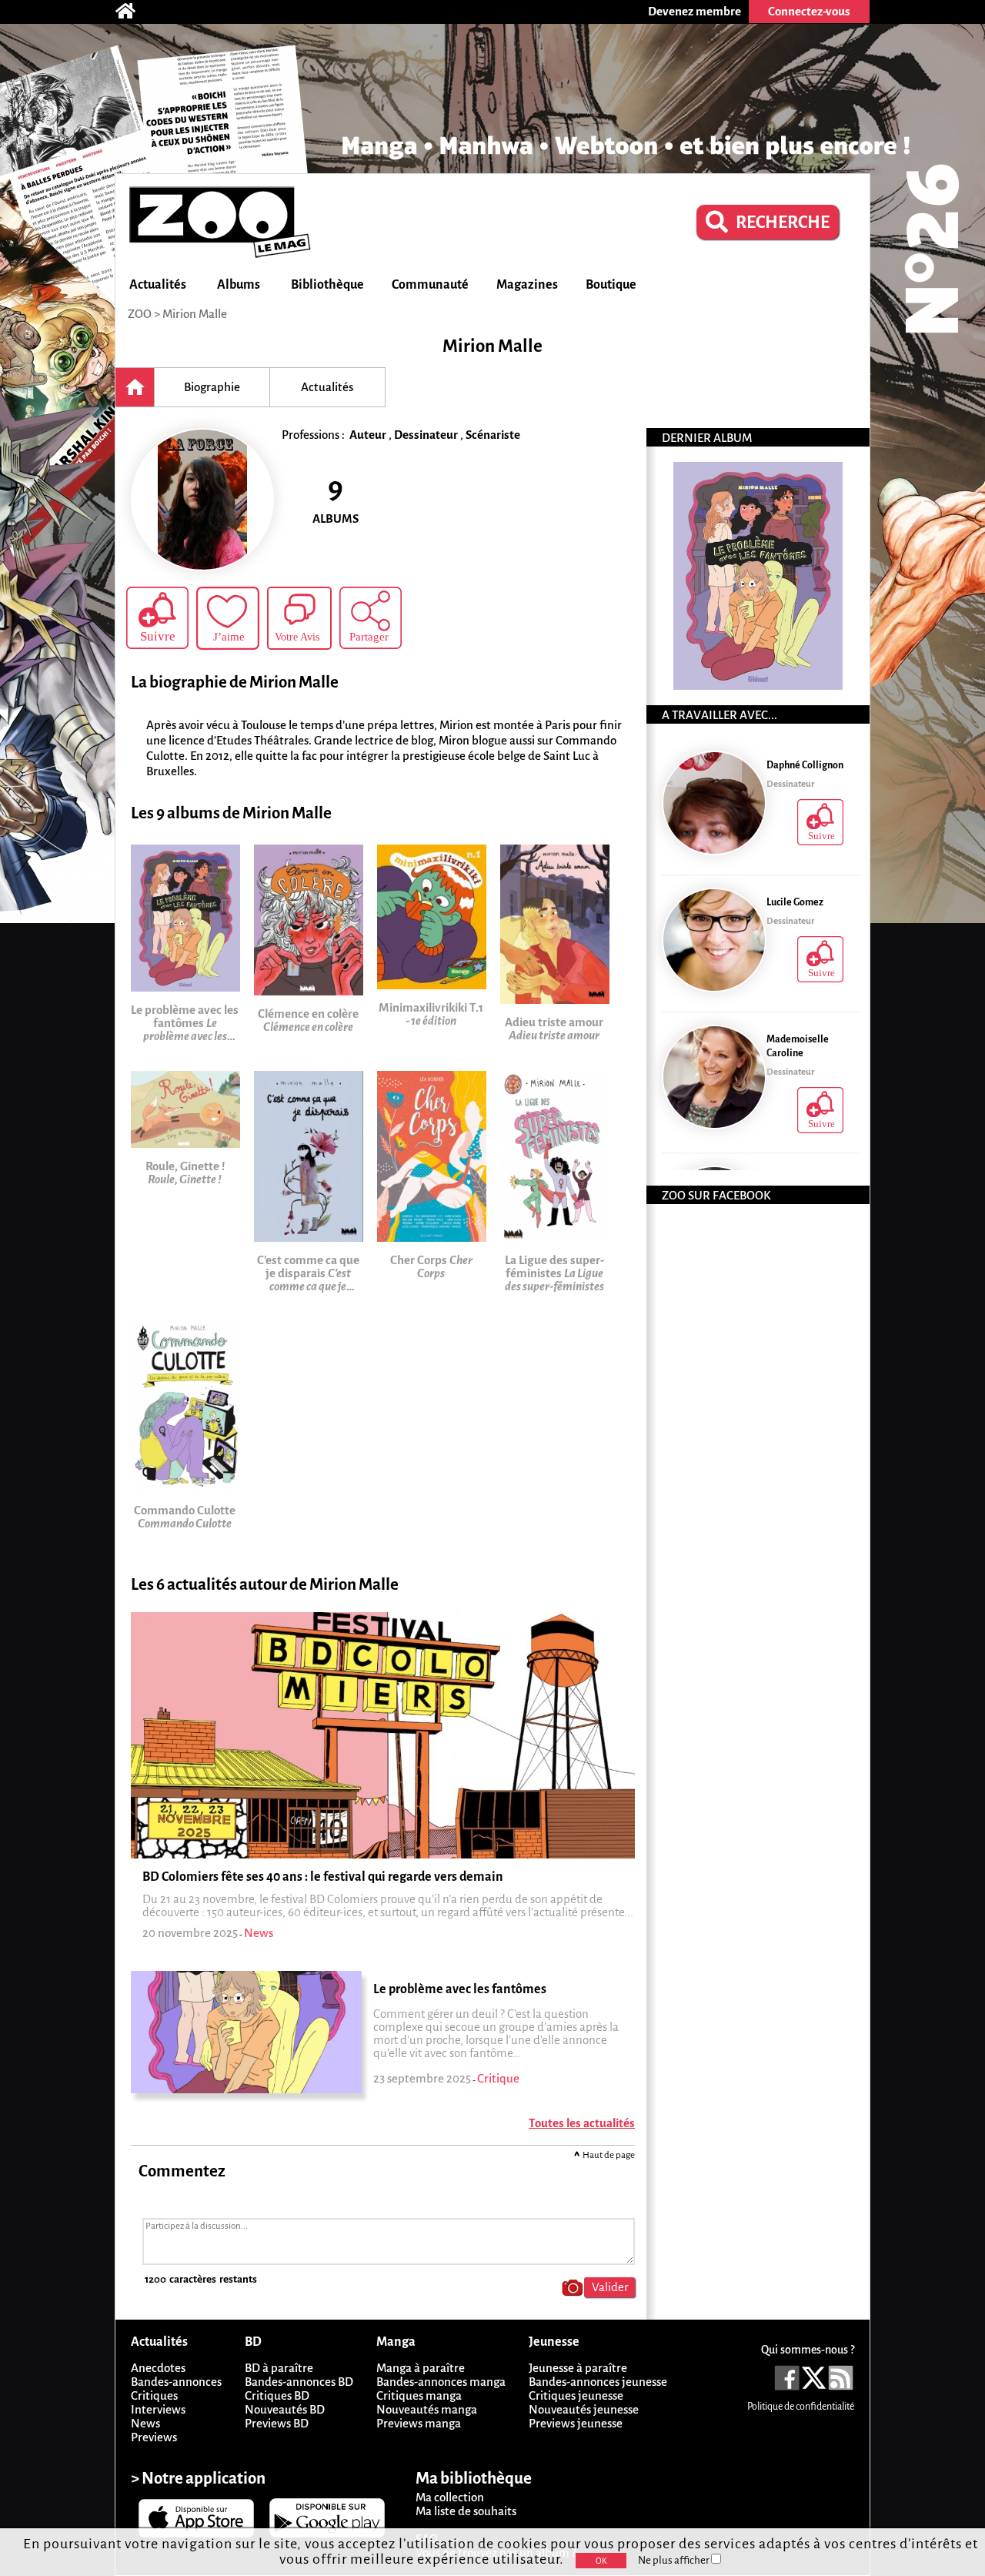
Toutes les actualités (582, 2123)
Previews (154, 2437)
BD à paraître (279, 2368)
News (145, 2423)
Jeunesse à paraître (578, 2368)
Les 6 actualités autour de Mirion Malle (265, 1585)
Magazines (527, 285)
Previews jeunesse (576, 2423)
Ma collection (450, 2497)
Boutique (611, 285)
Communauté (430, 285)
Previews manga (419, 2423)
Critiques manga (419, 2395)
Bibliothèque (327, 285)
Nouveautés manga (427, 2409)
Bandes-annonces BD (299, 2382)
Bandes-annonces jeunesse (598, 2382)
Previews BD (277, 2423)
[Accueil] (133, 12)
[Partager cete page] (371, 618)
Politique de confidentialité (801, 2407)
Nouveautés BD (285, 2409)
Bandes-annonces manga (441, 2382)
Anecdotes (158, 2368)
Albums (239, 285)
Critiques (154, 2395)
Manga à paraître (421, 2368)
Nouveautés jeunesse (584, 2409)
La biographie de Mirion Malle (235, 682)
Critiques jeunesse (576, 2395)
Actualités (158, 285)
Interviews (158, 2409)
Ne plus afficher (674, 2560)
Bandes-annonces (176, 2382)
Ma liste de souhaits (466, 2511)
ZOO (140, 314)
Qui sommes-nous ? (808, 2350)
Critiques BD (277, 2395)
